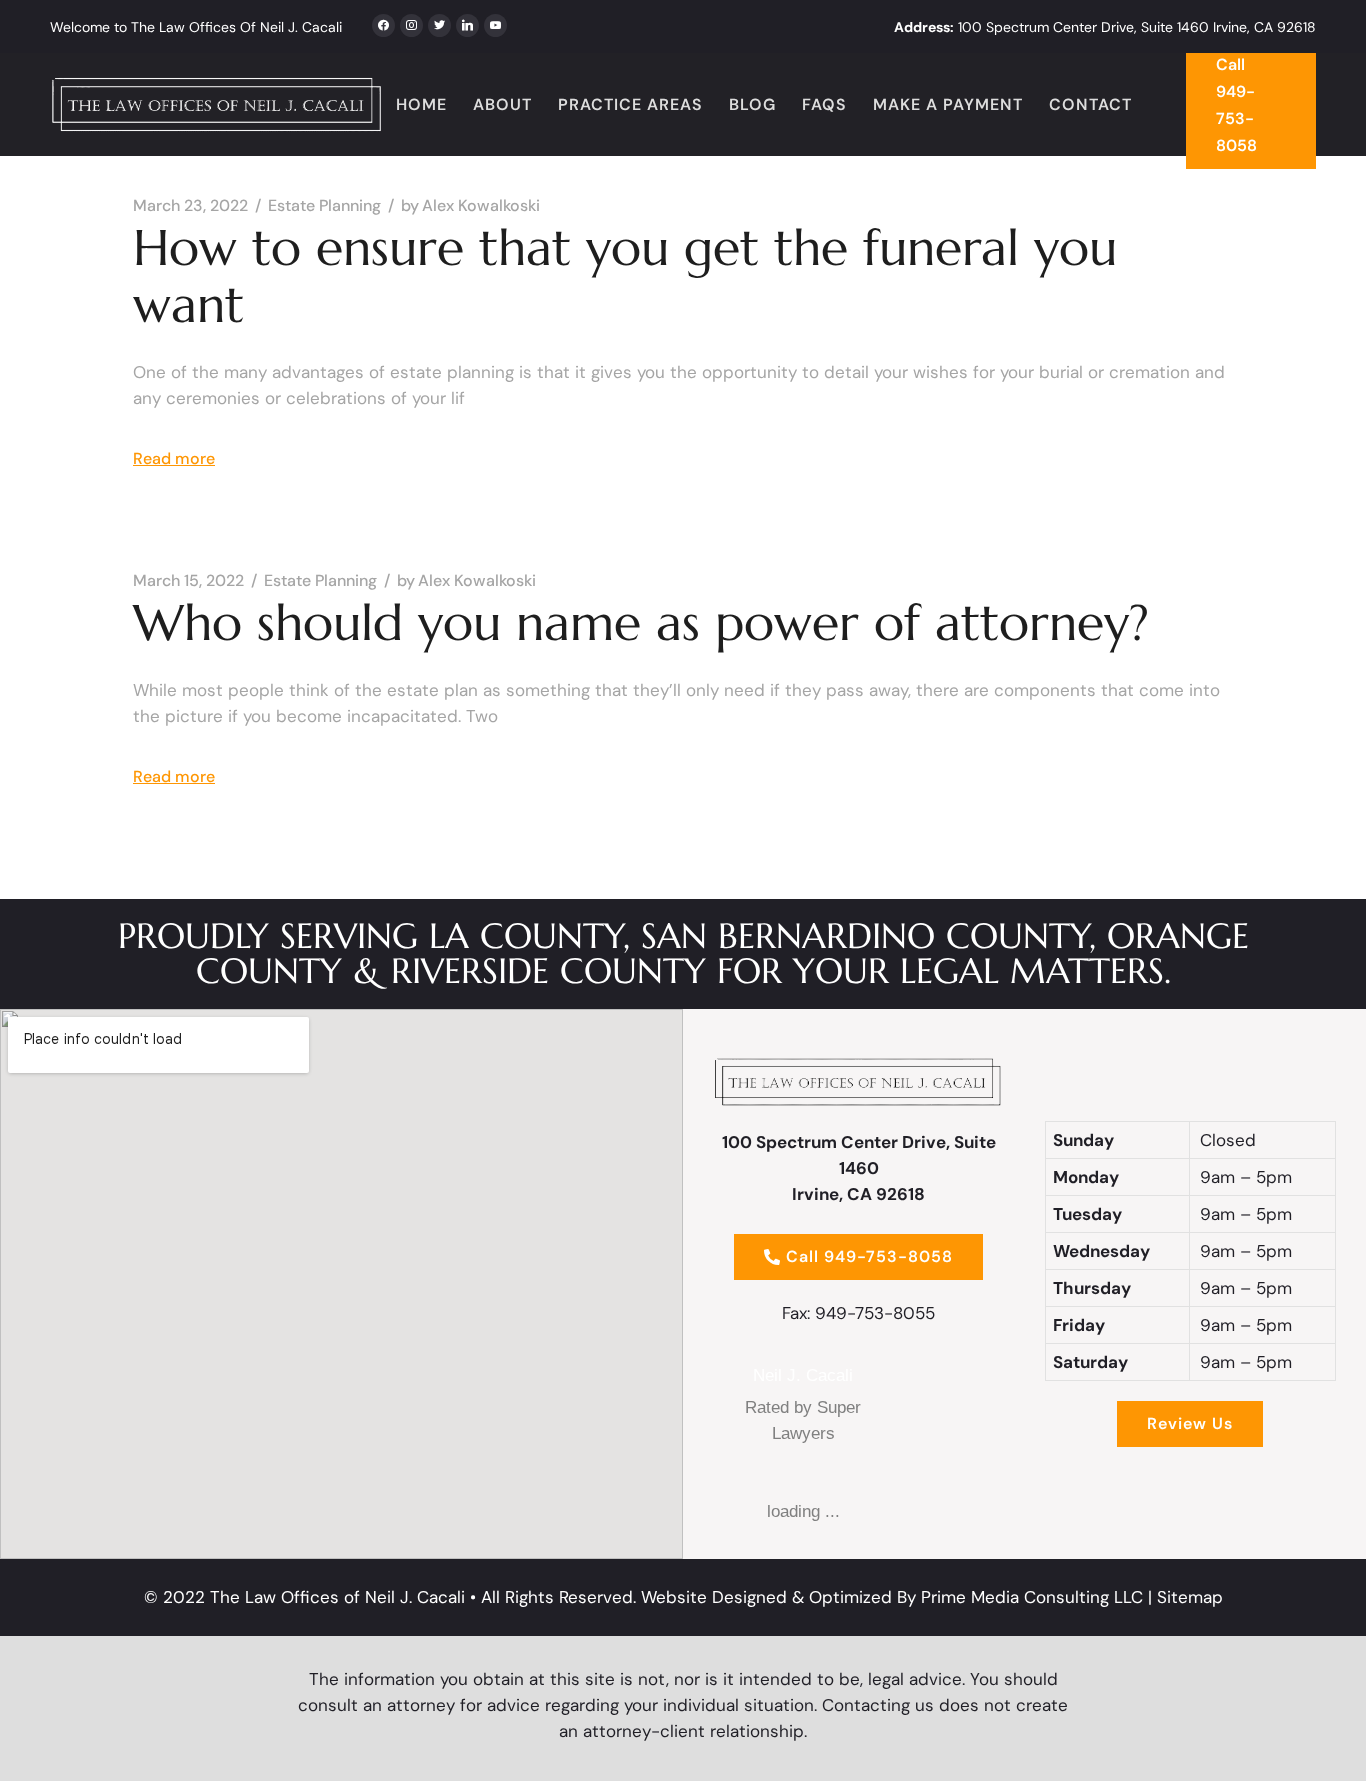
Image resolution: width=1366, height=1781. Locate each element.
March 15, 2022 (188, 581)
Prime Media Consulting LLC (1032, 1597)
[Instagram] (439, 23)
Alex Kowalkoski (470, 206)
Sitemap (1190, 1597)
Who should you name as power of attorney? (641, 622)
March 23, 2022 (190, 206)
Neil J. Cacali (803, 1375)
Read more (174, 458)
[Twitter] (411, 23)
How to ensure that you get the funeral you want (625, 276)
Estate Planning (324, 206)
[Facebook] (383, 23)
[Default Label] (467, 23)
